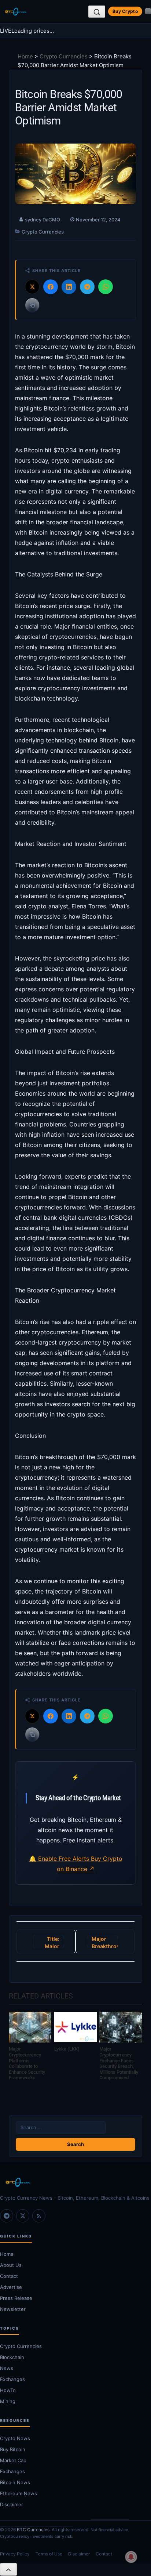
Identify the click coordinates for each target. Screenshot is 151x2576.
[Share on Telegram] (87, 287)
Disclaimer (12, 2504)
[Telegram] (7, 2216)
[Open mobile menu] (148, 11)
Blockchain (12, 2357)
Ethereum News (19, 2493)
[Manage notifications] (131, 2557)
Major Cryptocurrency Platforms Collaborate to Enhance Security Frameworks (27, 2063)
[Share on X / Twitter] (32, 287)
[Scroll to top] (8, 2569)
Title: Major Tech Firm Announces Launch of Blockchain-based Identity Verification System (51, 1942)
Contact (9, 2276)
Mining (8, 2401)
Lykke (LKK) (67, 2049)
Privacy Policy (15, 2554)
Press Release (16, 2298)
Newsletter (13, 2309)
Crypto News (15, 2438)
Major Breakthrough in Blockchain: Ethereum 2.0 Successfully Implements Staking (105, 1942)
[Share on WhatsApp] (106, 287)
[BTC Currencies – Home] (15, 12)
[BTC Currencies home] (75, 2182)
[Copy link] (32, 305)
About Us (11, 2265)
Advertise (11, 2287)
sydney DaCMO (43, 220)
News (7, 2368)
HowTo (8, 2390)
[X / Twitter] (23, 2216)
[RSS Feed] (39, 2216)
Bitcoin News (15, 2482)
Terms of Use (49, 2554)
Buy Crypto (125, 11)
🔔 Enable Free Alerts (60, 1859)
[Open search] (97, 12)
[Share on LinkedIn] (69, 287)
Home (25, 56)
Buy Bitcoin (13, 2449)
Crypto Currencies (64, 56)
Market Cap (13, 2460)
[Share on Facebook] (51, 287)
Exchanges (12, 2379)
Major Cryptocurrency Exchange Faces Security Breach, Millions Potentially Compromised (119, 2063)
